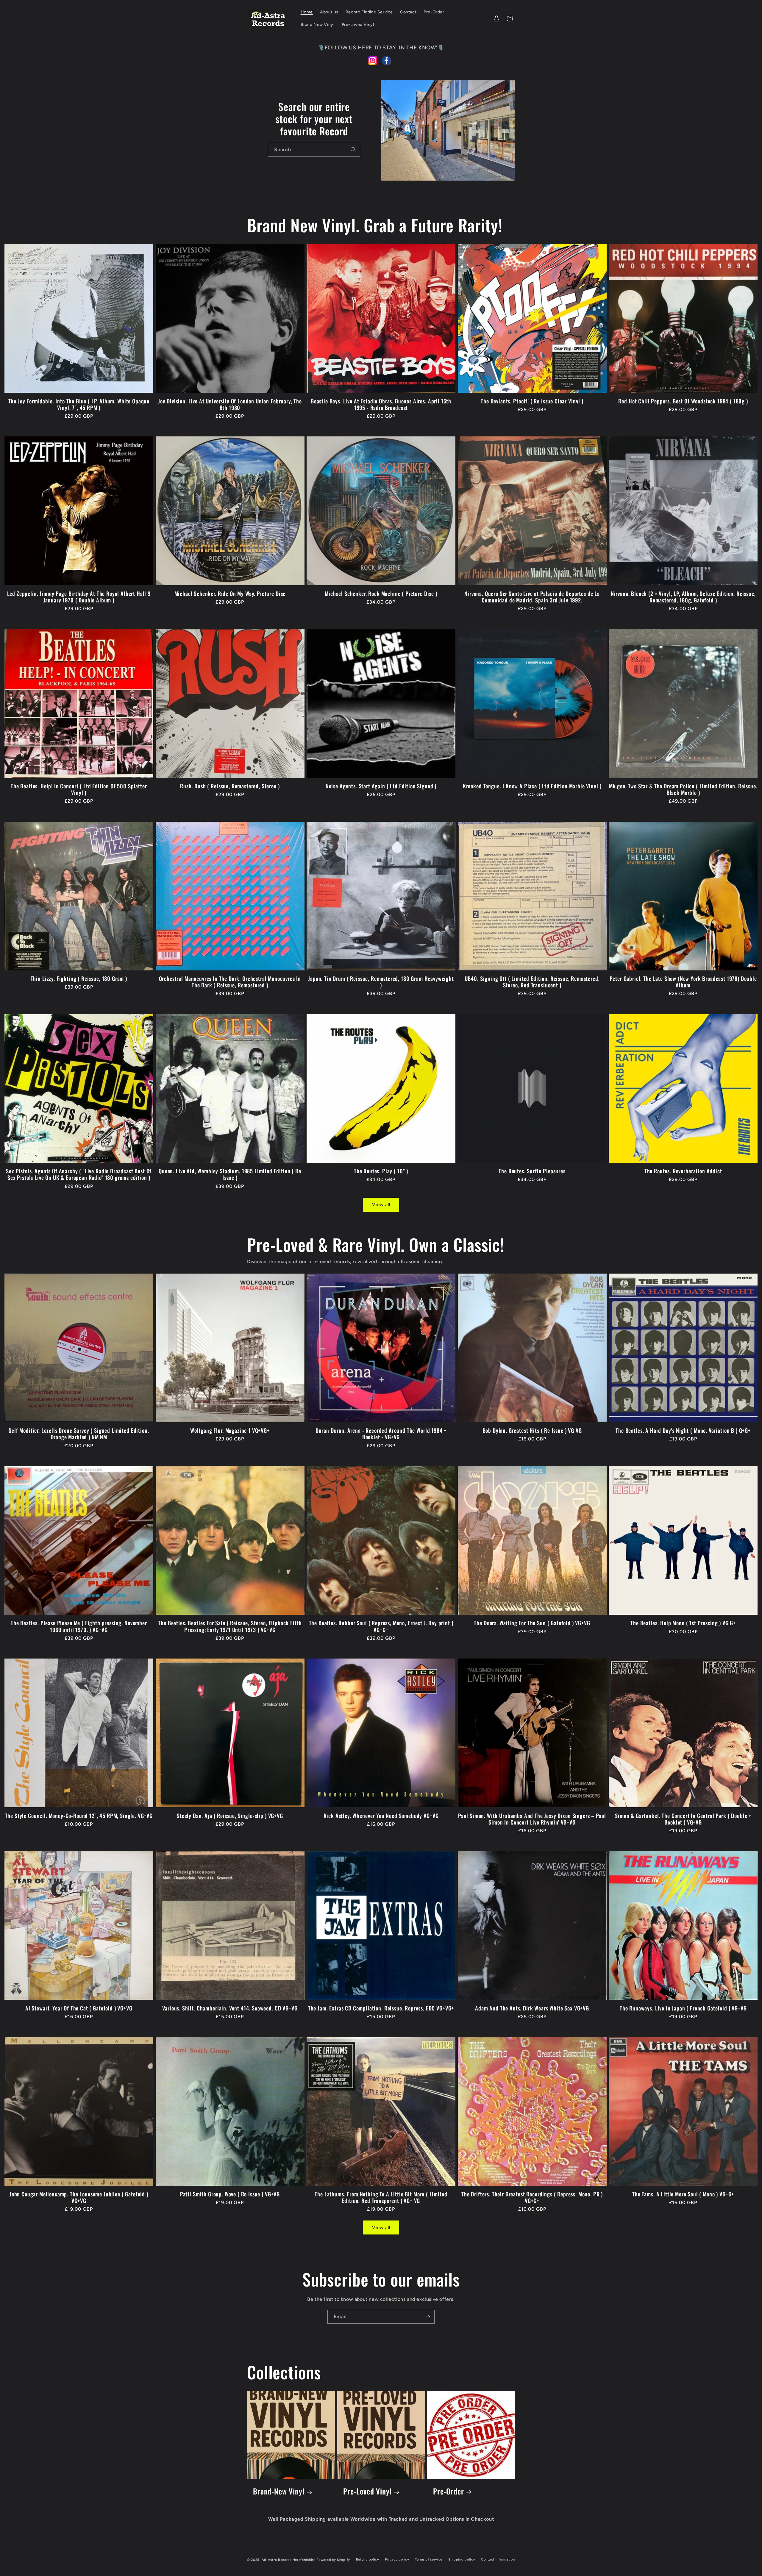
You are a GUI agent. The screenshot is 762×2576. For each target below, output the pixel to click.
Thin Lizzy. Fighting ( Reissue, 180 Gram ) (79, 978)
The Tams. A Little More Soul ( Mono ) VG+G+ (683, 2194)
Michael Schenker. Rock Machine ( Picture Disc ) (381, 594)
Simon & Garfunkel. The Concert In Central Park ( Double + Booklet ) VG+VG (683, 1819)
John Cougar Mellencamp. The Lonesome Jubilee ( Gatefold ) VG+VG (79, 2197)
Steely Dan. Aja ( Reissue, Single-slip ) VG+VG (230, 1816)
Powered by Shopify (333, 2560)
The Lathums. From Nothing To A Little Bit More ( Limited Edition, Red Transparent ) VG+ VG (381, 2197)
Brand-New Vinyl (279, 2491)
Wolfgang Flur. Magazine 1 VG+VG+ (230, 1430)
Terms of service (429, 2559)
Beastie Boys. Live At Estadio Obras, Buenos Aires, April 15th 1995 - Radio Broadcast (381, 404)
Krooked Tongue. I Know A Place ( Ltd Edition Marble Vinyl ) (532, 786)
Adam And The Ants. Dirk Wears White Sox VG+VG (532, 2008)
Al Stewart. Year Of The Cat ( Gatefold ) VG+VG (79, 2008)
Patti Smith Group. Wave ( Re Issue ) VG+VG (230, 2194)
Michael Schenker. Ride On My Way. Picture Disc (230, 594)
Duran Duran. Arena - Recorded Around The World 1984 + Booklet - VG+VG (381, 1434)
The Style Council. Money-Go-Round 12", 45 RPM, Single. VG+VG (79, 1816)
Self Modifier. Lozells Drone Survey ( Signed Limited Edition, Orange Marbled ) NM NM (79, 1434)
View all (381, 1205)
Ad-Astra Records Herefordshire (289, 2560)
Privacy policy (397, 2559)
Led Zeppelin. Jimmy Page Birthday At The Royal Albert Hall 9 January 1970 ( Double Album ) (79, 597)
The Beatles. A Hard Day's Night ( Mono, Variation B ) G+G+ (683, 1430)
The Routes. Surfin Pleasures (532, 1171)
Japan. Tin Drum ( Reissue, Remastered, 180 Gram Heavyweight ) (381, 982)
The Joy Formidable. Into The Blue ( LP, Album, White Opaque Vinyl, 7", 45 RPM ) (79, 404)
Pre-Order (449, 2491)
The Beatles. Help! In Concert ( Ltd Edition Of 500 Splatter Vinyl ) (79, 789)
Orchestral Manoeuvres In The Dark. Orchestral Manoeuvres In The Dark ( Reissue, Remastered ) (230, 982)
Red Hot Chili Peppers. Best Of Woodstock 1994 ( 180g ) (683, 401)
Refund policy (368, 2559)
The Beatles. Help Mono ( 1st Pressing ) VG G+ (683, 1623)
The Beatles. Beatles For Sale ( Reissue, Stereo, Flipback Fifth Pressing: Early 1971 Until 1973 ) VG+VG (230, 1626)
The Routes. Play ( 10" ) (381, 1171)
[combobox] (314, 150)
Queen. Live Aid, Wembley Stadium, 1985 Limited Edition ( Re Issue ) (230, 1174)
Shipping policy (462, 2559)
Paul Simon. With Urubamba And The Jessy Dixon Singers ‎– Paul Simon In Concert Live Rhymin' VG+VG (532, 1819)
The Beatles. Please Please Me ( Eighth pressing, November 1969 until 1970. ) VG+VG (79, 1626)
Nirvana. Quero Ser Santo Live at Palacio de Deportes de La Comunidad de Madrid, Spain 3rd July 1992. (532, 597)
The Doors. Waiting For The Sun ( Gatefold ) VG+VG (532, 1623)
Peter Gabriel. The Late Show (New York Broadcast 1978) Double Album (683, 982)
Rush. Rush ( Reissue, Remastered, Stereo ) (230, 786)
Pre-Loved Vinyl (367, 2491)
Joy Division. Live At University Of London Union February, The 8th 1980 (230, 404)
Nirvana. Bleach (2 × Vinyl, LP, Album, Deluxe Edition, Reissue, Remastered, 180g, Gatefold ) (683, 597)
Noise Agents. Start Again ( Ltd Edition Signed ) (381, 786)
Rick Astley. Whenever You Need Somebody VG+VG (381, 1816)
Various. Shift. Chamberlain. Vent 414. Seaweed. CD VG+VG (230, 2008)
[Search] (353, 150)
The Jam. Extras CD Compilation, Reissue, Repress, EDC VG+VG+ (381, 2008)
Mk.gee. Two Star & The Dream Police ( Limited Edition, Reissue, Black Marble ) (683, 789)
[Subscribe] (428, 2317)
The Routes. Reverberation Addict (683, 1171)
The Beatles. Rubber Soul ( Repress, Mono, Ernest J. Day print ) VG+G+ (381, 1626)
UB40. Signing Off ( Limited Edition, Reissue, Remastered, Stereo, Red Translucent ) (532, 982)
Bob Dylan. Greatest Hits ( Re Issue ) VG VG (532, 1430)
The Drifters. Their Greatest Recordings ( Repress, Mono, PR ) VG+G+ (532, 2197)
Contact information (498, 2559)
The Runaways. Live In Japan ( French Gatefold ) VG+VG (683, 2008)
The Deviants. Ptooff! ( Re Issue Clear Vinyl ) (532, 401)
